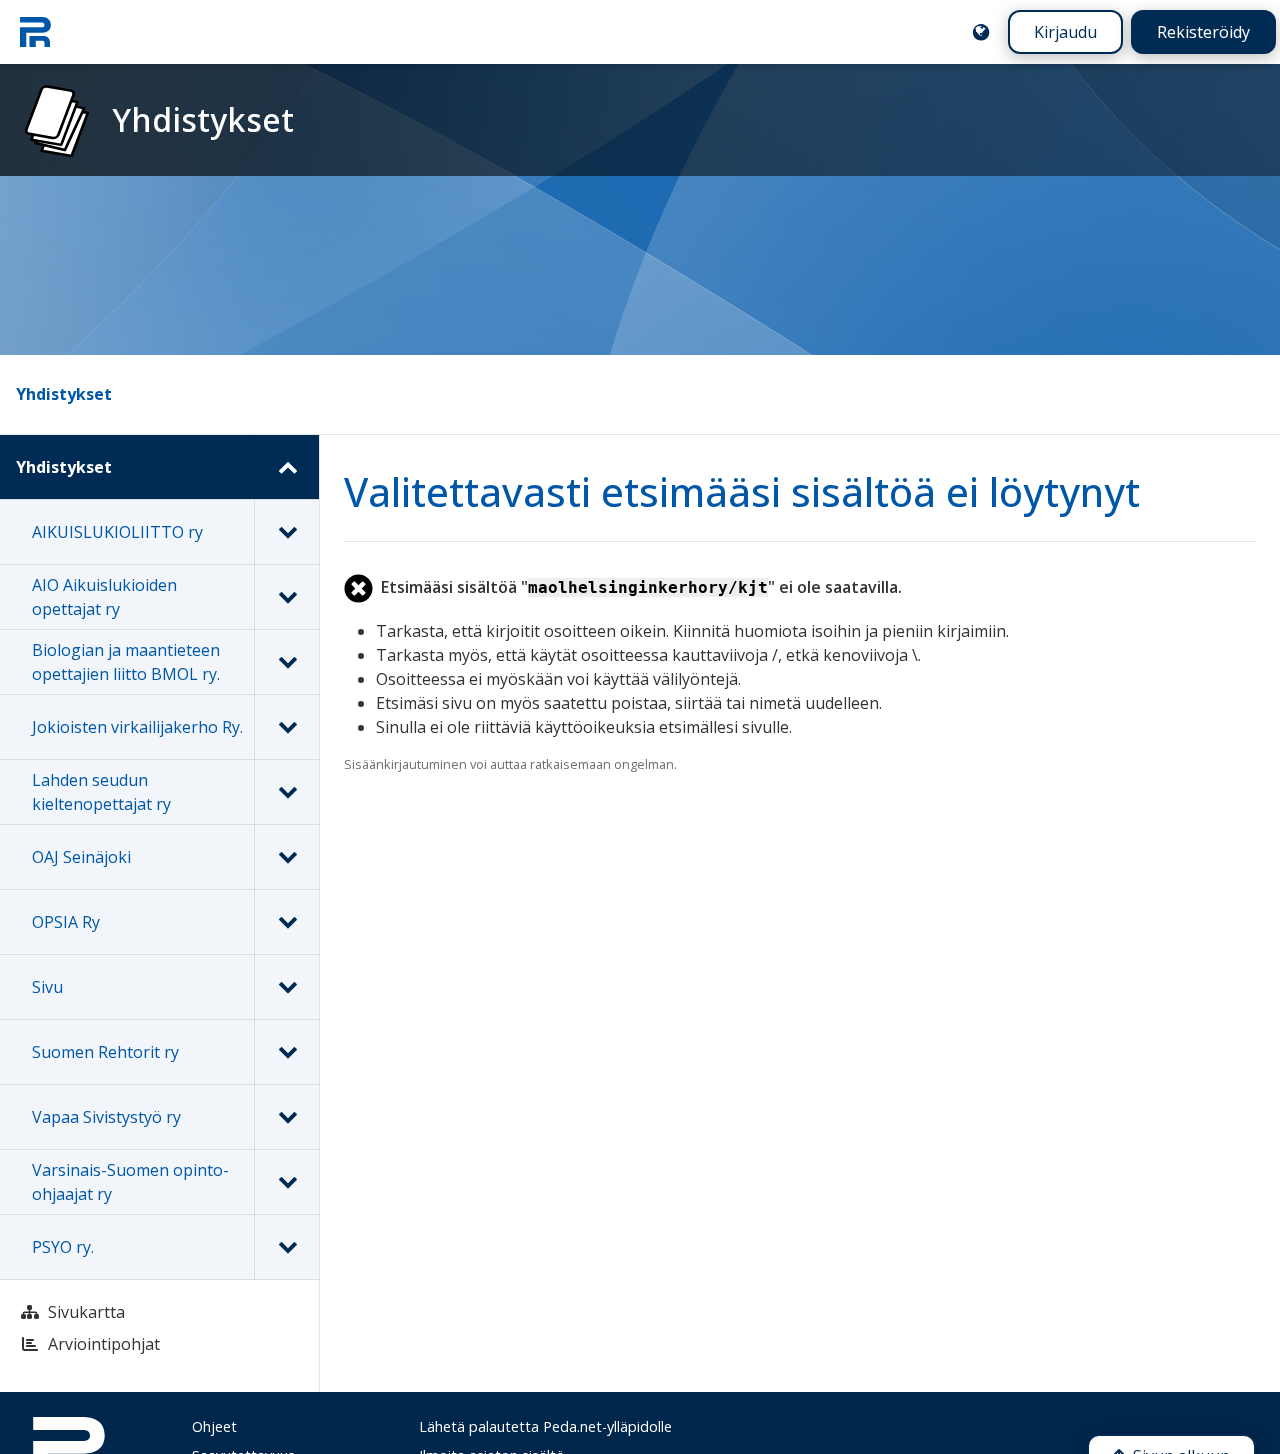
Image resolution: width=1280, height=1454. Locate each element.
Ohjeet (214, 1426)
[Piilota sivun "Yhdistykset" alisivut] (286, 467)
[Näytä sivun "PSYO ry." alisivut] (286, 1247)
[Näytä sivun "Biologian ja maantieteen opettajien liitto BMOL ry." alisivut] (286, 662)
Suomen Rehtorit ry (105, 1052)
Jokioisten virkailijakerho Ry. (137, 727)
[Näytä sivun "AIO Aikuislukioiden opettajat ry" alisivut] (286, 597)
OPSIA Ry (66, 922)
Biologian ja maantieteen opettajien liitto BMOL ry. (126, 662)
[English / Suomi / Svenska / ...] (981, 32)
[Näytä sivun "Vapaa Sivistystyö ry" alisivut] (286, 1117)
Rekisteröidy (1203, 32)
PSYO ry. (63, 1247)
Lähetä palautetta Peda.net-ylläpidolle (545, 1426)
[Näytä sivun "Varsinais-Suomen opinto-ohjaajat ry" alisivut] (286, 1182)
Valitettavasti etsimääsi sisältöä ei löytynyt (742, 491)
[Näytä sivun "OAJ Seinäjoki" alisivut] (286, 857)
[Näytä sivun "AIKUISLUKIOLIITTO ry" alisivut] (286, 532)
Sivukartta (86, 1312)
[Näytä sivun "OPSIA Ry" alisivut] (286, 922)
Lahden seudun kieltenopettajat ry (101, 792)
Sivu (47, 987)
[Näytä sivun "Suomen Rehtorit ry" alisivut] (286, 1052)
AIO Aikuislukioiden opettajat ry (104, 597)
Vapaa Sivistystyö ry (106, 1117)
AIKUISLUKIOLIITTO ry (117, 532)
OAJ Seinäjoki (81, 857)
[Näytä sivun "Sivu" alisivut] (286, 987)
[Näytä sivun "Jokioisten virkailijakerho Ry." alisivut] (286, 727)
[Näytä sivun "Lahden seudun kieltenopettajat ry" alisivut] (286, 792)
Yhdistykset (64, 394)
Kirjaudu (1065, 32)
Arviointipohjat (104, 1344)
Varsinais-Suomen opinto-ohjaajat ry (130, 1182)
